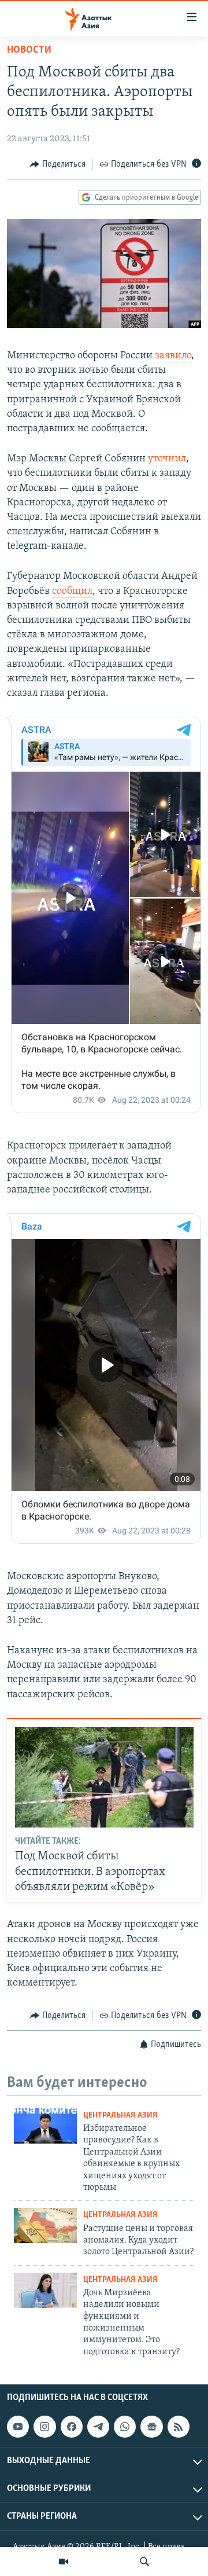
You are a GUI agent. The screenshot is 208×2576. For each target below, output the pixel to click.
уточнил (167, 459)
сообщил (72, 592)
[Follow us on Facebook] (72, 2427)
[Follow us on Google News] (151, 2427)
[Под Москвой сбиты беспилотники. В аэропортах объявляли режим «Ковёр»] (104, 1777)
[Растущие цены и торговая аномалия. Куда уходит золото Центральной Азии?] (45, 2225)
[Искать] (144, 2562)
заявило (173, 356)
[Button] (58, 164)
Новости (29, 50)
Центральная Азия (120, 2116)
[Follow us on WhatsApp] (125, 2427)
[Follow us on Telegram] (98, 2427)
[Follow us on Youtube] (18, 2427)
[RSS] (179, 2427)
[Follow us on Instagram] (44, 2427)
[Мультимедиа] (64, 2562)
